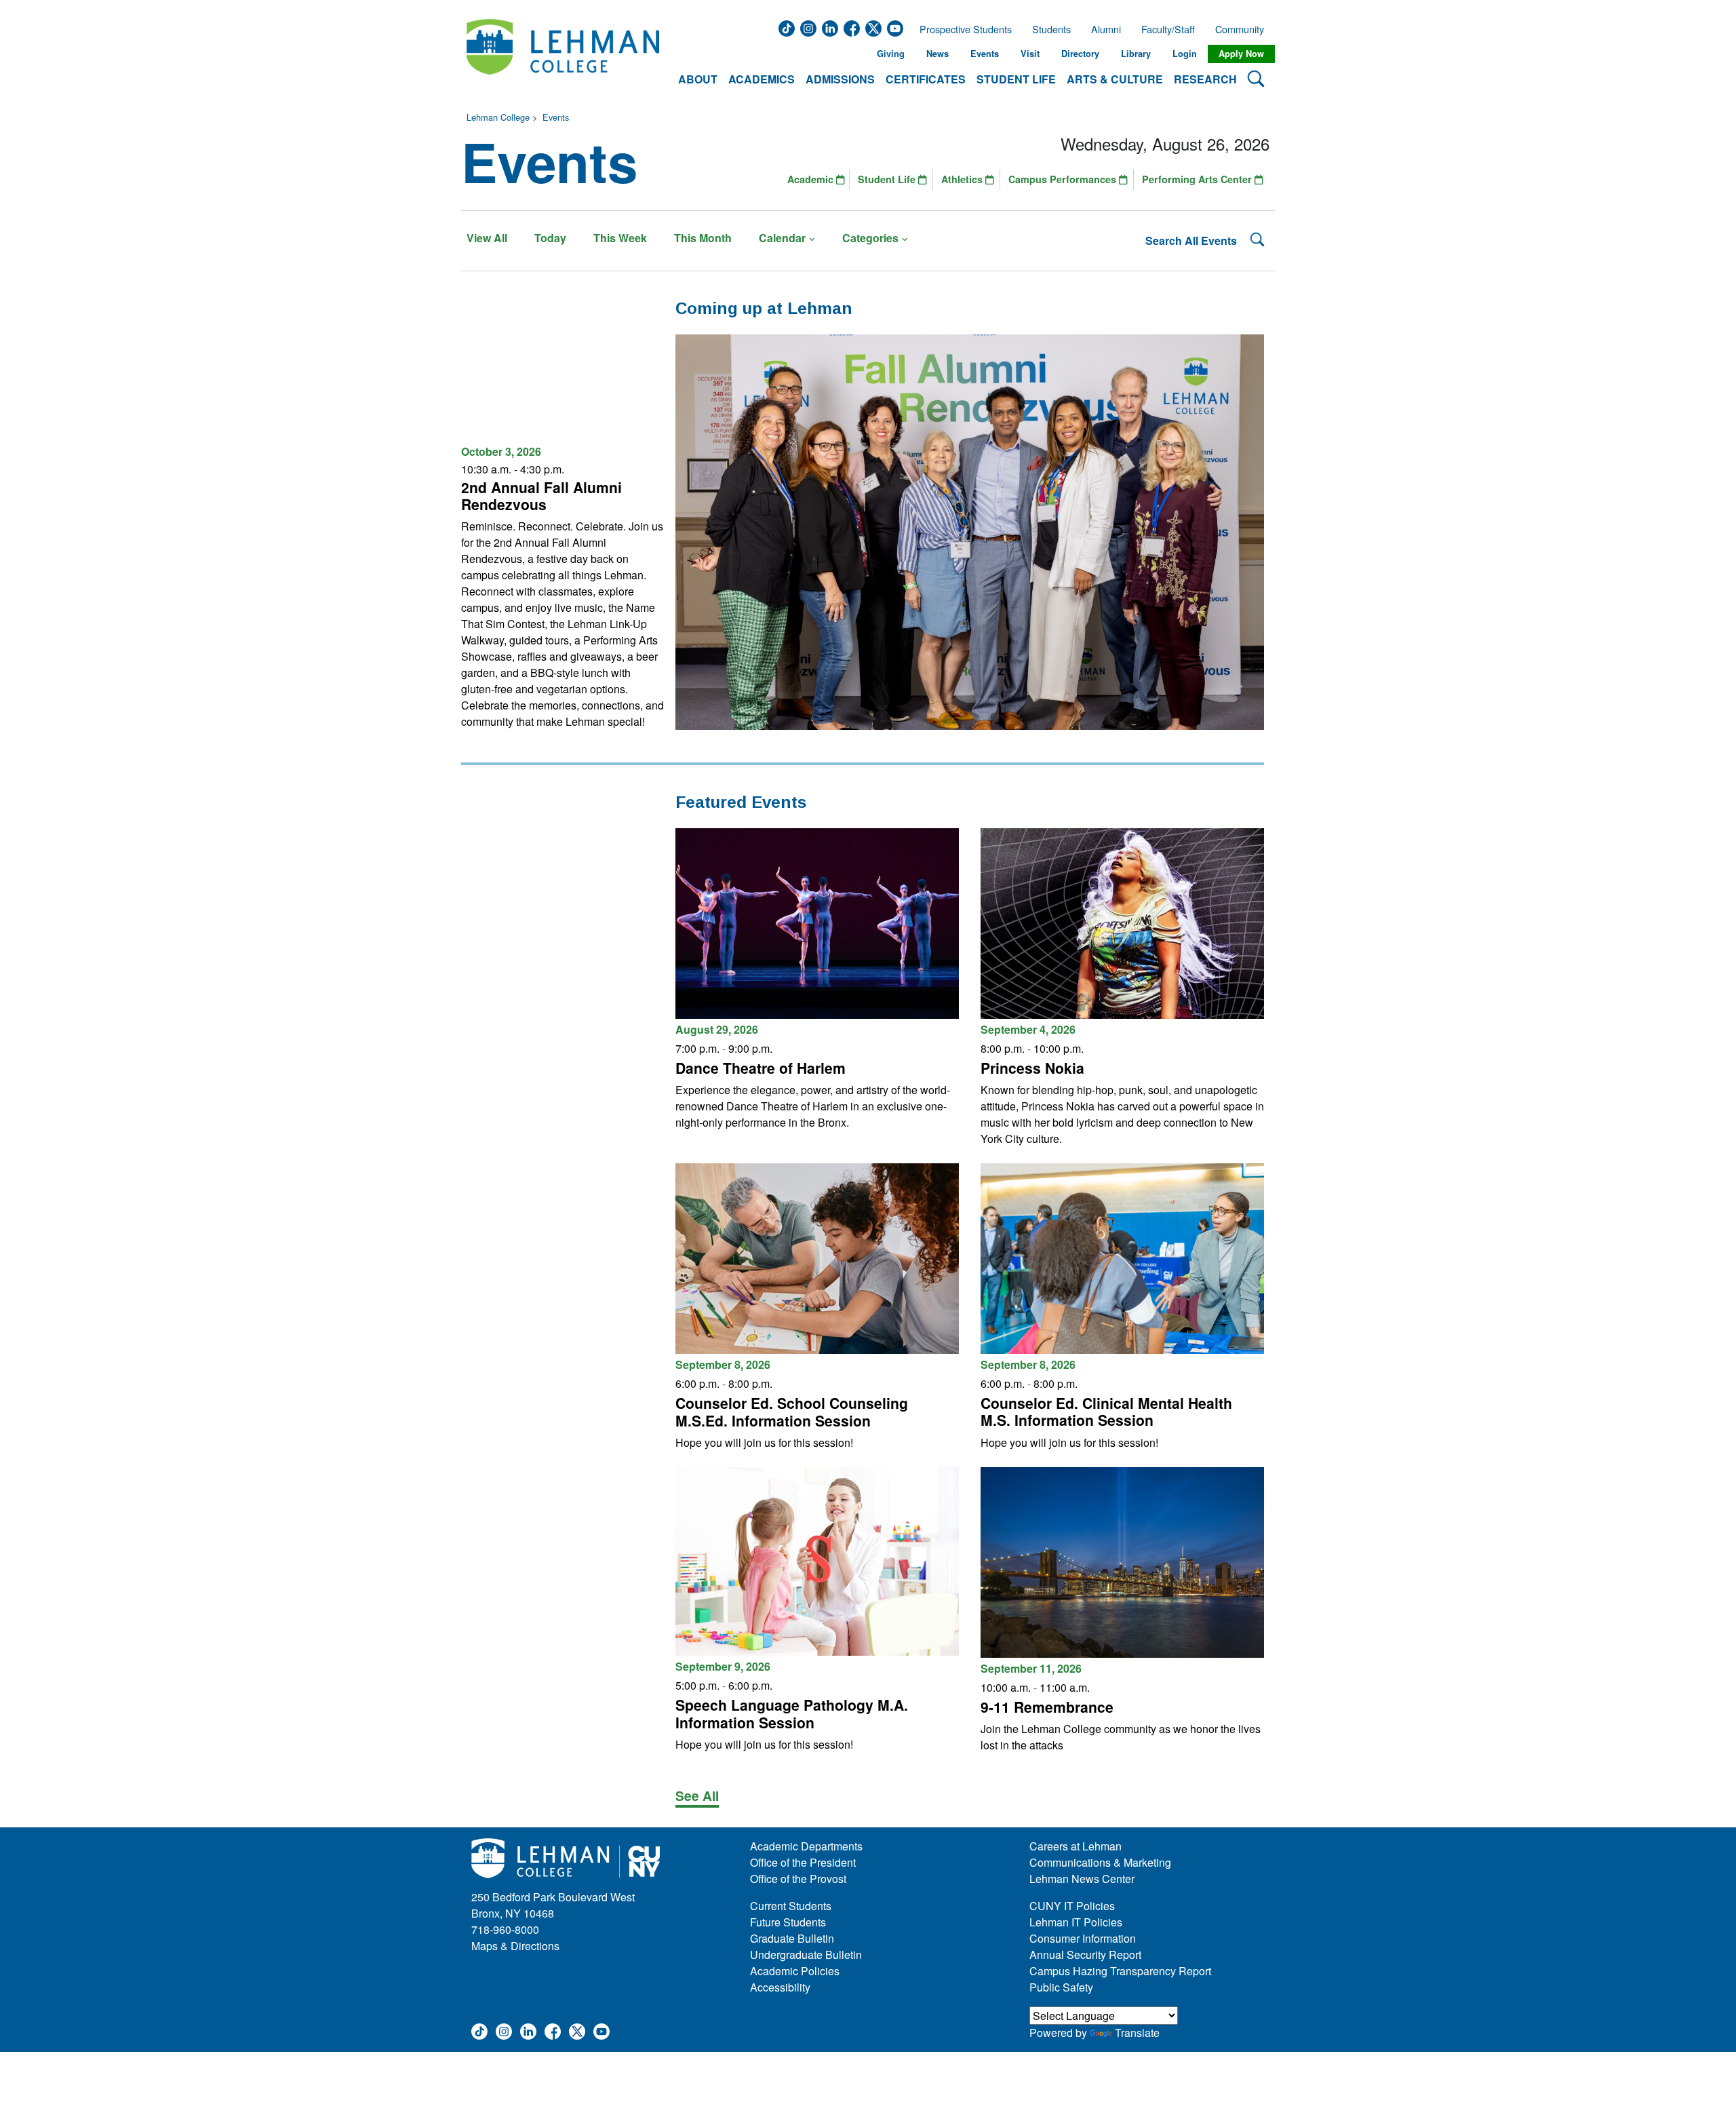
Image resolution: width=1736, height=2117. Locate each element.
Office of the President (803, 1862)
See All (697, 1795)
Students (1051, 29)
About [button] (698, 79)
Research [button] (1205, 79)
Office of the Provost (798, 1879)
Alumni (1106, 29)
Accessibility (780, 1987)
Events (985, 54)
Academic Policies (795, 1971)
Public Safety (1061, 1987)
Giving (891, 54)
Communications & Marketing (1100, 1862)
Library (1136, 54)
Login (1185, 54)
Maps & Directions (515, 1946)
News (938, 54)
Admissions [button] (840, 79)
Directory (1080, 54)
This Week (620, 238)
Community (1244, 29)
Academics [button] (762, 79)
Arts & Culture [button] (1115, 79)
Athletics (963, 179)
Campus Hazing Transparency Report (1120, 1971)
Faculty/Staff (1168, 29)
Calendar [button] (782, 238)
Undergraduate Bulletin (806, 1955)
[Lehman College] (563, 54)
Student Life (888, 179)
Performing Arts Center (1198, 179)
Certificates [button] (926, 79)
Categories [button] (870, 238)
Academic (812, 179)
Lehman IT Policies (1076, 1922)
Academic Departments (806, 1846)
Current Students (791, 1906)
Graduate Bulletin (792, 1938)
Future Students (788, 1922)
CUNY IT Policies (1072, 1906)
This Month (703, 238)
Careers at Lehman (1076, 1846)
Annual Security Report (1085, 1955)
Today (550, 238)
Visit (1030, 54)
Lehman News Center (1082, 1879)
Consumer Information (1083, 1938)
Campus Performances (1064, 179)
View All (487, 238)
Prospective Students (962, 29)
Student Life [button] (1016, 79)
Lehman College (498, 117)
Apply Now (1241, 54)
